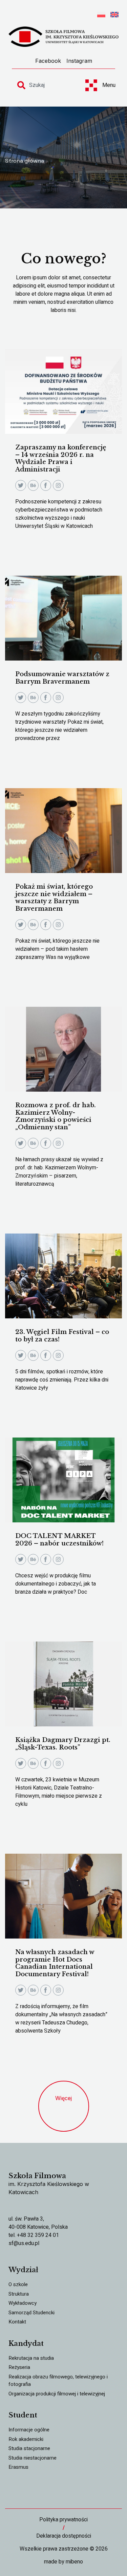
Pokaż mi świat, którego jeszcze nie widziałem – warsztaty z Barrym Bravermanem (54, 898)
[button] (64, 2106)
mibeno (74, 2562)
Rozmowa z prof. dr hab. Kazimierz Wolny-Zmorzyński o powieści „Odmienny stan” (56, 1116)
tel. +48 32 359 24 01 (34, 2235)
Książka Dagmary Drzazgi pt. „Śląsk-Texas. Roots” (63, 1744)
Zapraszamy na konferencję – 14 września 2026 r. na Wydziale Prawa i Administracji (61, 458)
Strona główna (25, 161)
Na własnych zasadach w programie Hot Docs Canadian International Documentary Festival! (55, 1963)
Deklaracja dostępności (64, 2536)
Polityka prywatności (63, 2520)
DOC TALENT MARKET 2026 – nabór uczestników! (59, 1540)
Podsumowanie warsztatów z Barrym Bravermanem (62, 678)
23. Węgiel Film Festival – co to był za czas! (62, 1336)
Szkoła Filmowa (37, 2176)
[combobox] (45, 85)
